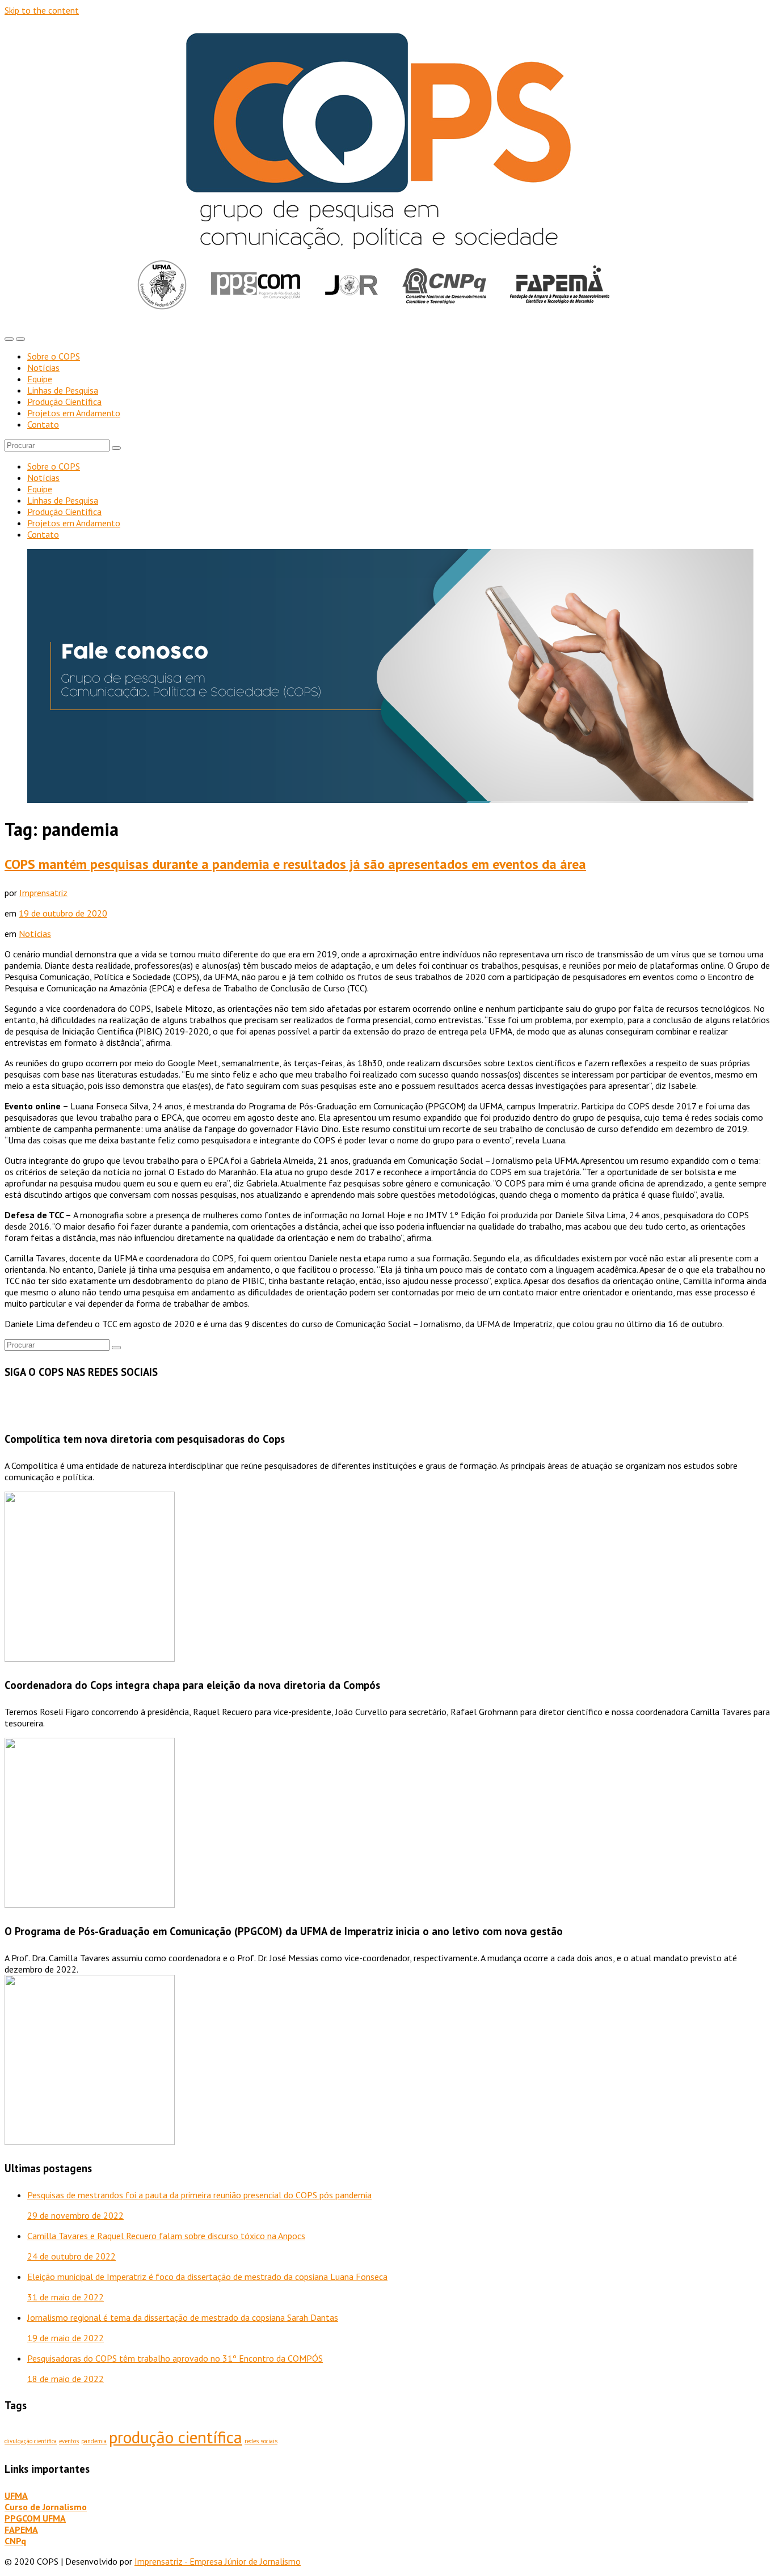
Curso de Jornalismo (46, 2507)
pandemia (94, 2441)
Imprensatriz (43, 893)
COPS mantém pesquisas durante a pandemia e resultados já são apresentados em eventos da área (295, 864)
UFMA (16, 2495)
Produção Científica (64, 402)
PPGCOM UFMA (35, 2518)
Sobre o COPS (54, 356)
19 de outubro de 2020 (63, 913)
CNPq (15, 2541)
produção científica (176, 2437)
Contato (43, 424)
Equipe (40, 379)
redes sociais (261, 2441)
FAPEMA (21, 2529)
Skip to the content (42, 10)
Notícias (43, 368)
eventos (69, 2441)
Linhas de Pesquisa (63, 390)
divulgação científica (31, 2441)
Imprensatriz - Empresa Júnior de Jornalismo (218, 2561)
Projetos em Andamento (74, 413)
